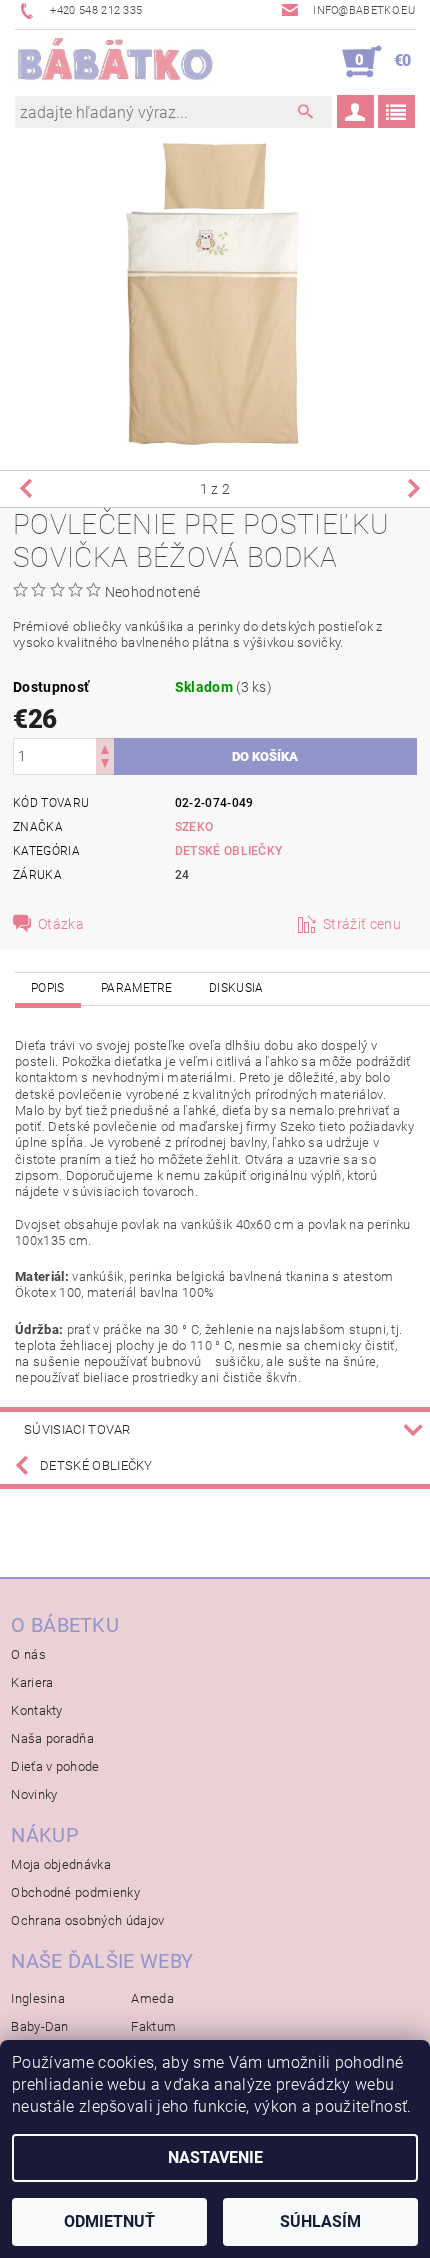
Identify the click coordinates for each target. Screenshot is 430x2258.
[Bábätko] (115, 62)
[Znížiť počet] (105, 765)
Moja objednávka (61, 1864)
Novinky (34, 1794)
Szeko (194, 827)
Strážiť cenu (362, 924)
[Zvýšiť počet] (105, 747)
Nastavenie (215, 2157)
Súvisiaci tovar (77, 1429)
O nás (28, 1654)
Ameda (152, 1998)
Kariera (32, 1682)
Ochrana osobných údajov (87, 1920)
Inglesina (38, 1998)
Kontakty (37, 1710)
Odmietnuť (109, 2221)
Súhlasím (320, 2221)
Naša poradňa (52, 1738)
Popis (48, 988)
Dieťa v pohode (55, 1766)
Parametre (137, 988)
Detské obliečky (229, 851)
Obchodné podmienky (75, 1892)
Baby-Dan (40, 2026)
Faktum (153, 2026)
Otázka (61, 924)
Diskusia (236, 988)
